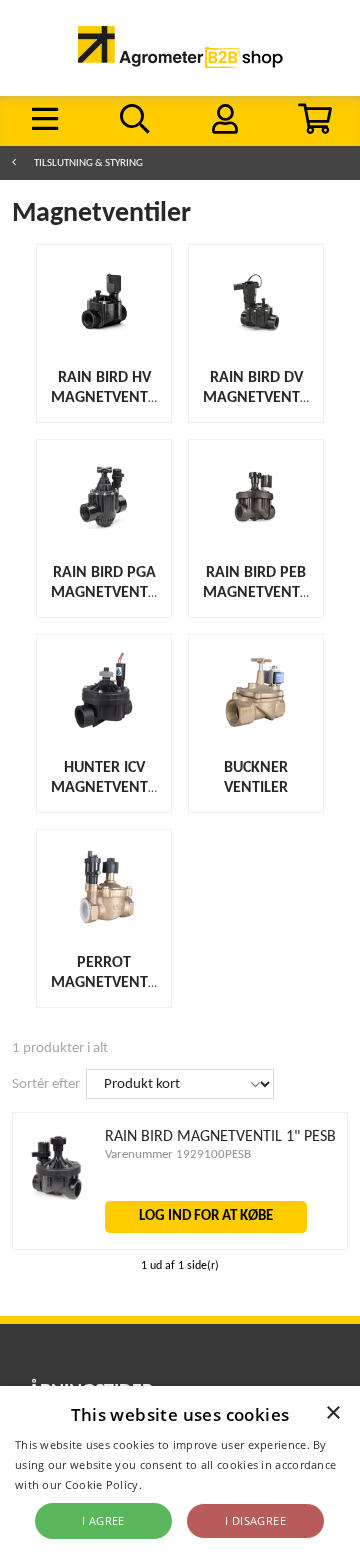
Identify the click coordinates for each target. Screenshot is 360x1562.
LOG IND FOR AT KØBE (206, 1216)
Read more (174, 1484)
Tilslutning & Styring (88, 163)
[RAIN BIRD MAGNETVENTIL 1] (56, 1196)
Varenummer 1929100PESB (178, 1154)
